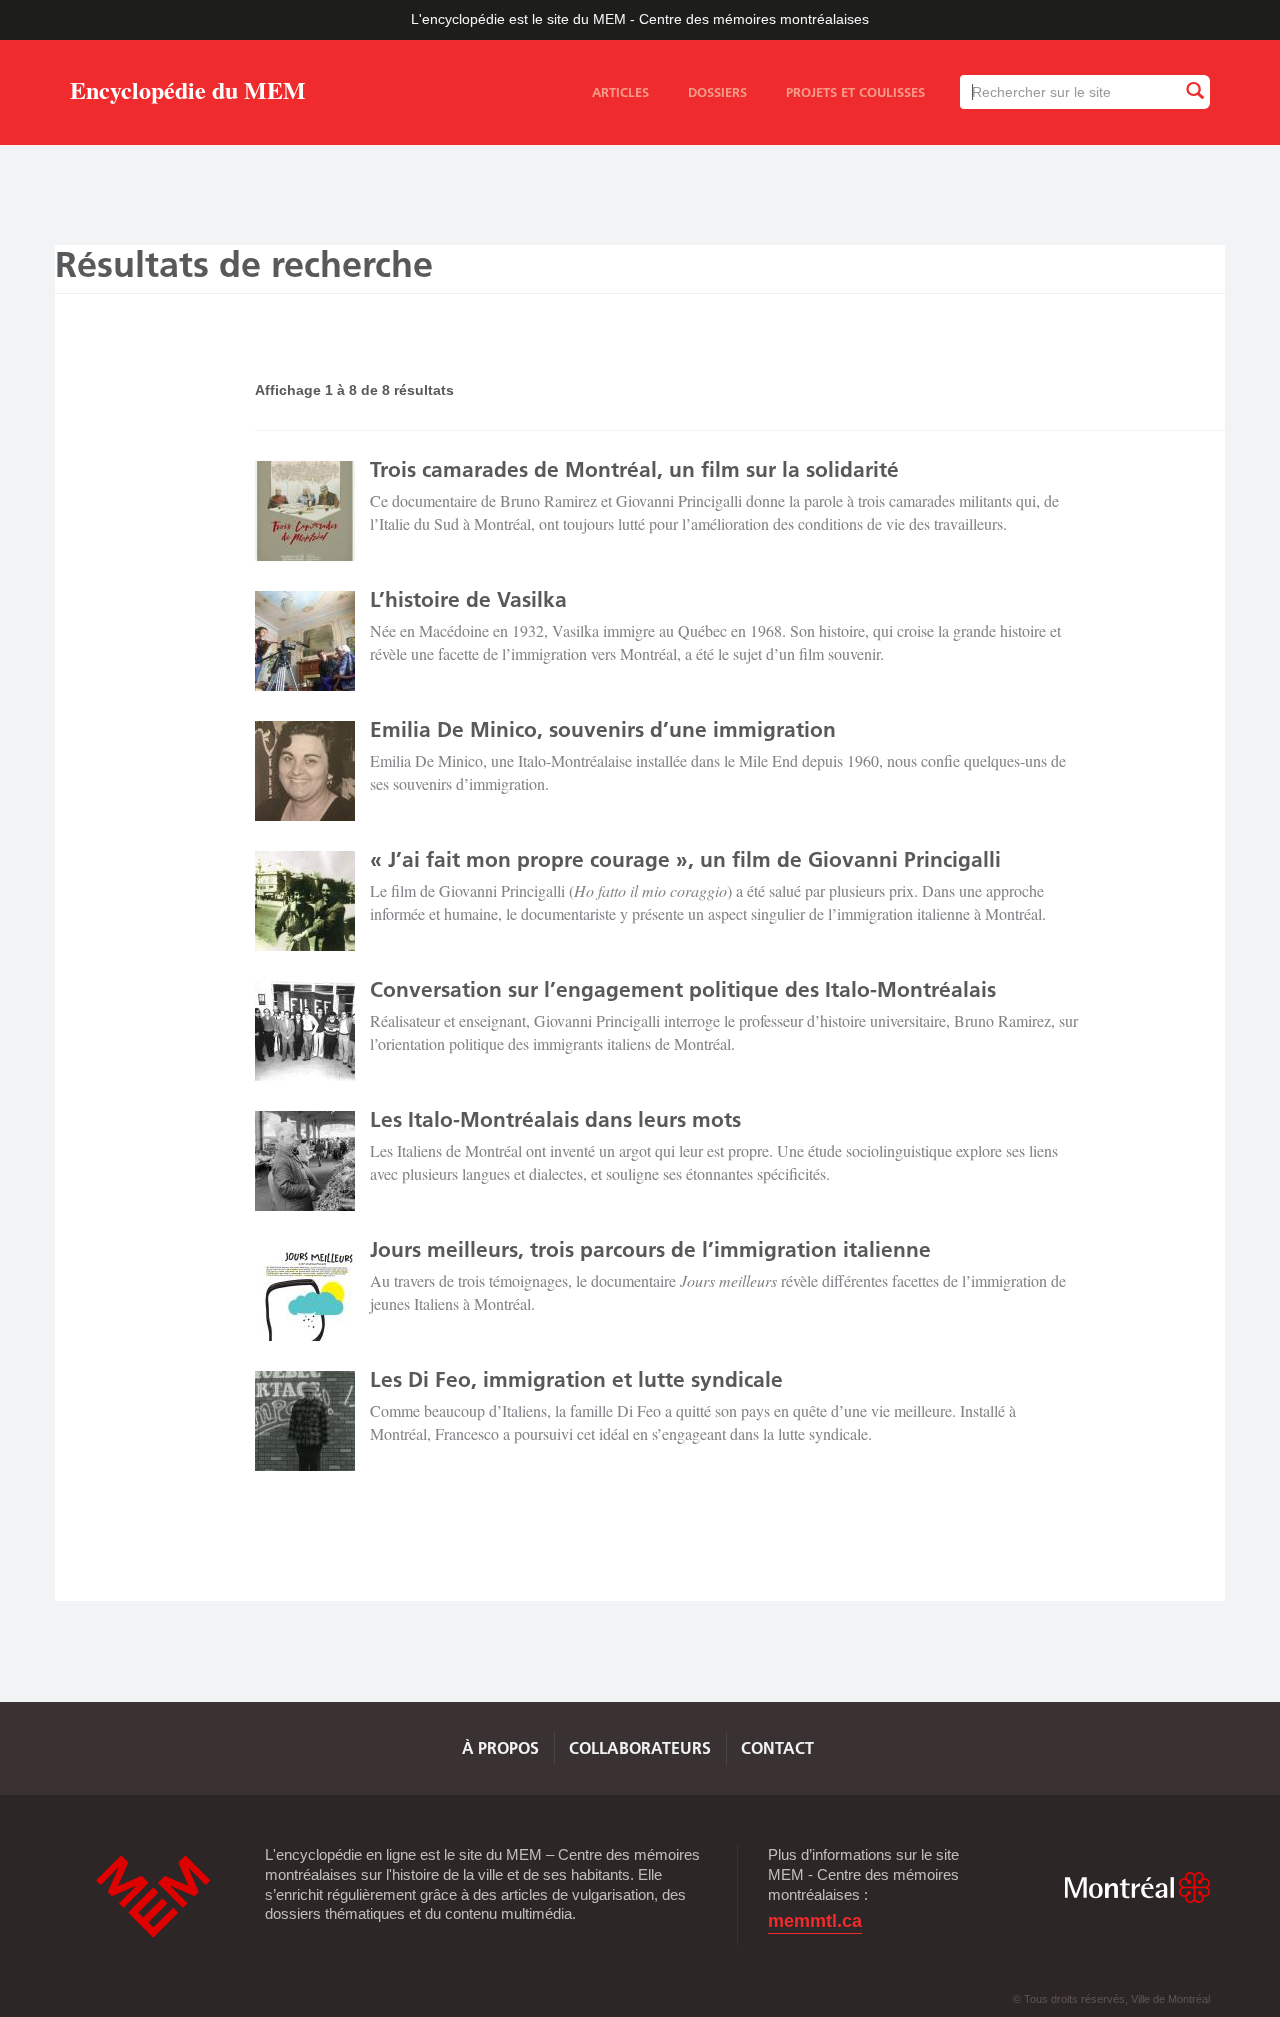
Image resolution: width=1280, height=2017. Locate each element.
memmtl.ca (815, 1921)
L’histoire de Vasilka (468, 599)
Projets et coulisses (855, 92)
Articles (620, 92)
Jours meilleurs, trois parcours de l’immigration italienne (650, 1249)
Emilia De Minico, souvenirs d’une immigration (603, 729)
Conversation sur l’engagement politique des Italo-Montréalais (683, 989)
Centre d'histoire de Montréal (153, 1896)
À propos (500, 1748)
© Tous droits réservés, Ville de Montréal (1111, 1999)
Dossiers (717, 92)
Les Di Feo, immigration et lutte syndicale (576, 1379)
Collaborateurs (640, 1748)
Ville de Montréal (1137, 1887)
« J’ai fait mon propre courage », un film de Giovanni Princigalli (685, 859)
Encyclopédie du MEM (188, 93)
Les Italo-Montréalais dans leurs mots (555, 1119)
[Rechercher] (1194, 91)
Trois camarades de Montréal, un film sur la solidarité (634, 469)
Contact (777, 1748)
